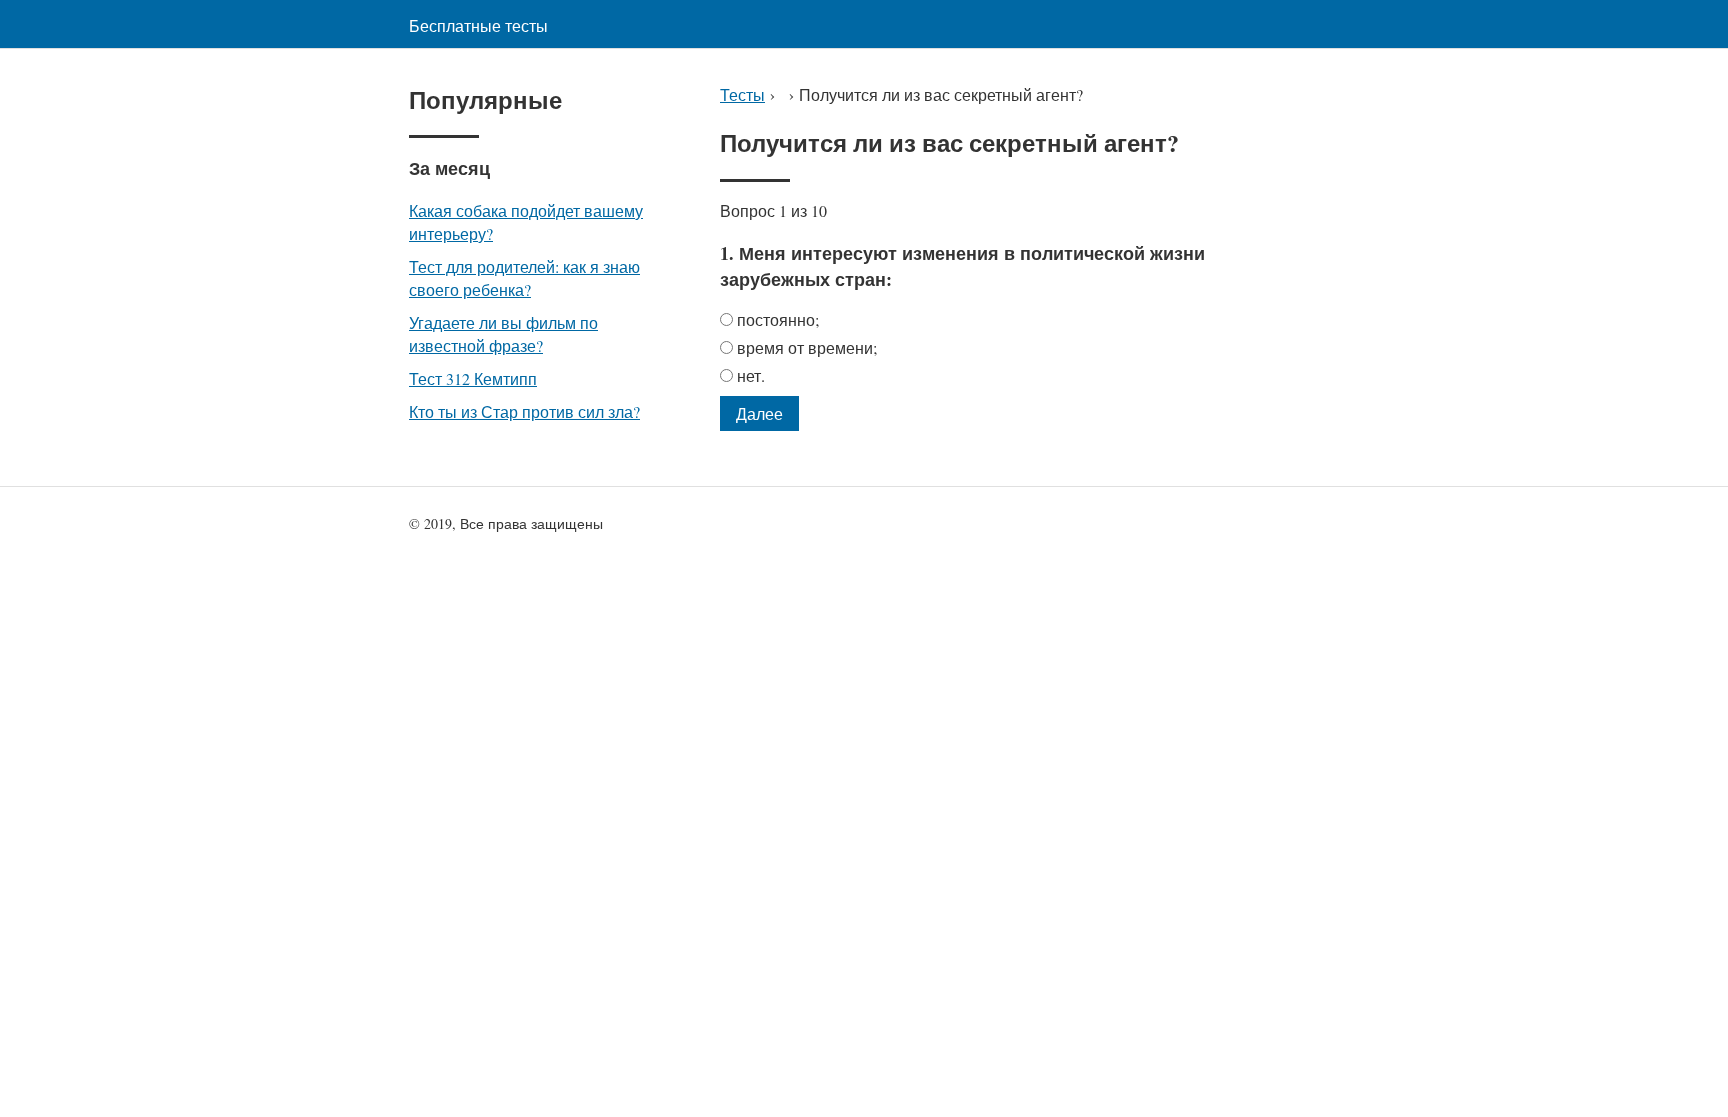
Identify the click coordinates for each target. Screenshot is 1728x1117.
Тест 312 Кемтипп (473, 378)
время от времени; (807, 347)
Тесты (742, 94)
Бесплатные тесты (478, 25)
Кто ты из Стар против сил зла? (524, 411)
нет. (751, 375)
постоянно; (778, 319)
